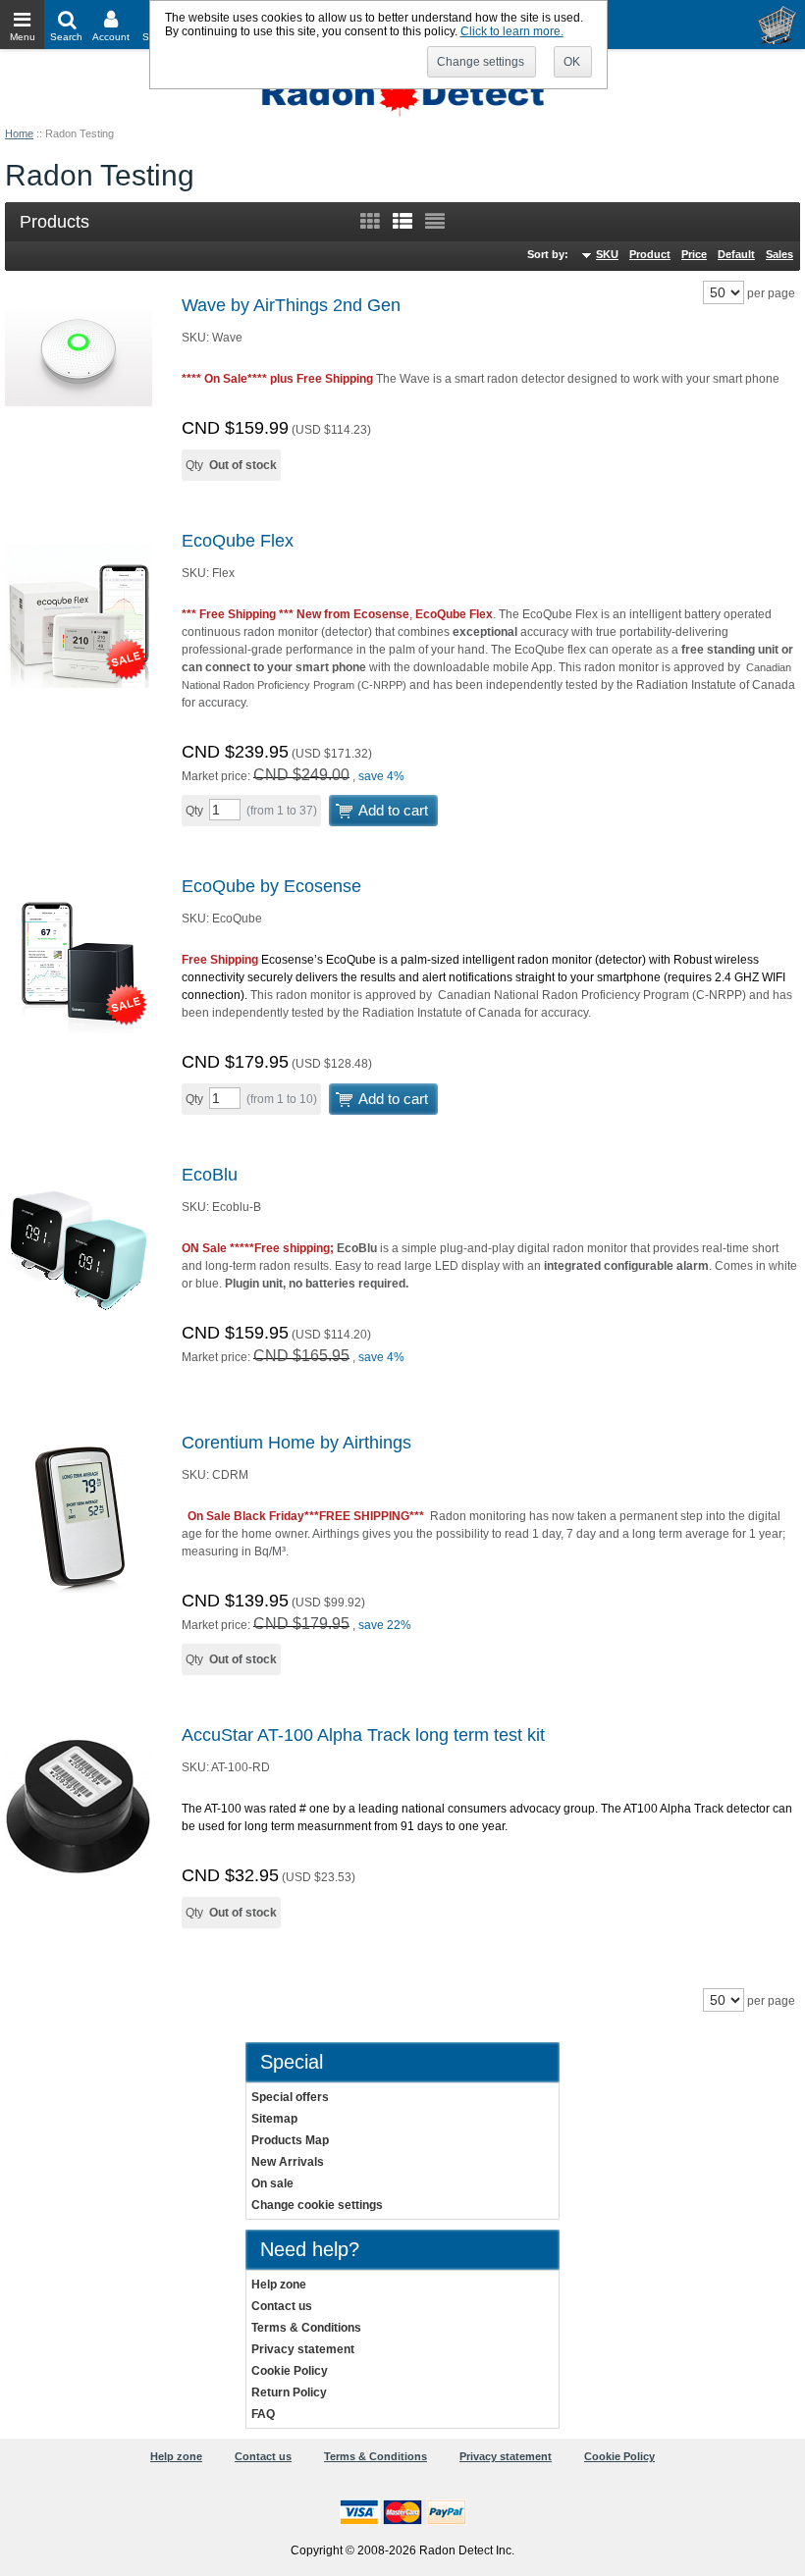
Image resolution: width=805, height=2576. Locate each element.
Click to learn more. (512, 31)
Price (694, 254)
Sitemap (274, 2119)
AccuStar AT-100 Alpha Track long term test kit (363, 1735)
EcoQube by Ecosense (271, 886)
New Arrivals (288, 2162)
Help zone (279, 2285)
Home (19, 133)
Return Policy (289, 2392)
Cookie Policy (290, 2371)
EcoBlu (210, 1175)
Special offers (290, 2097)
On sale (272, 2183)
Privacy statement (303, 2349)
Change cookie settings (317, 2205)
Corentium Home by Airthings (296, 1443)
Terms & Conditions (306, 2328)
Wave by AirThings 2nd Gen (291, 305)
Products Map (290, 2140)
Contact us (282, 2306)
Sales (779, 254)
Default (736, 254)
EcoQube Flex (238, 541)
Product (650, 254)
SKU (607, 254)
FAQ (263, 2414)
